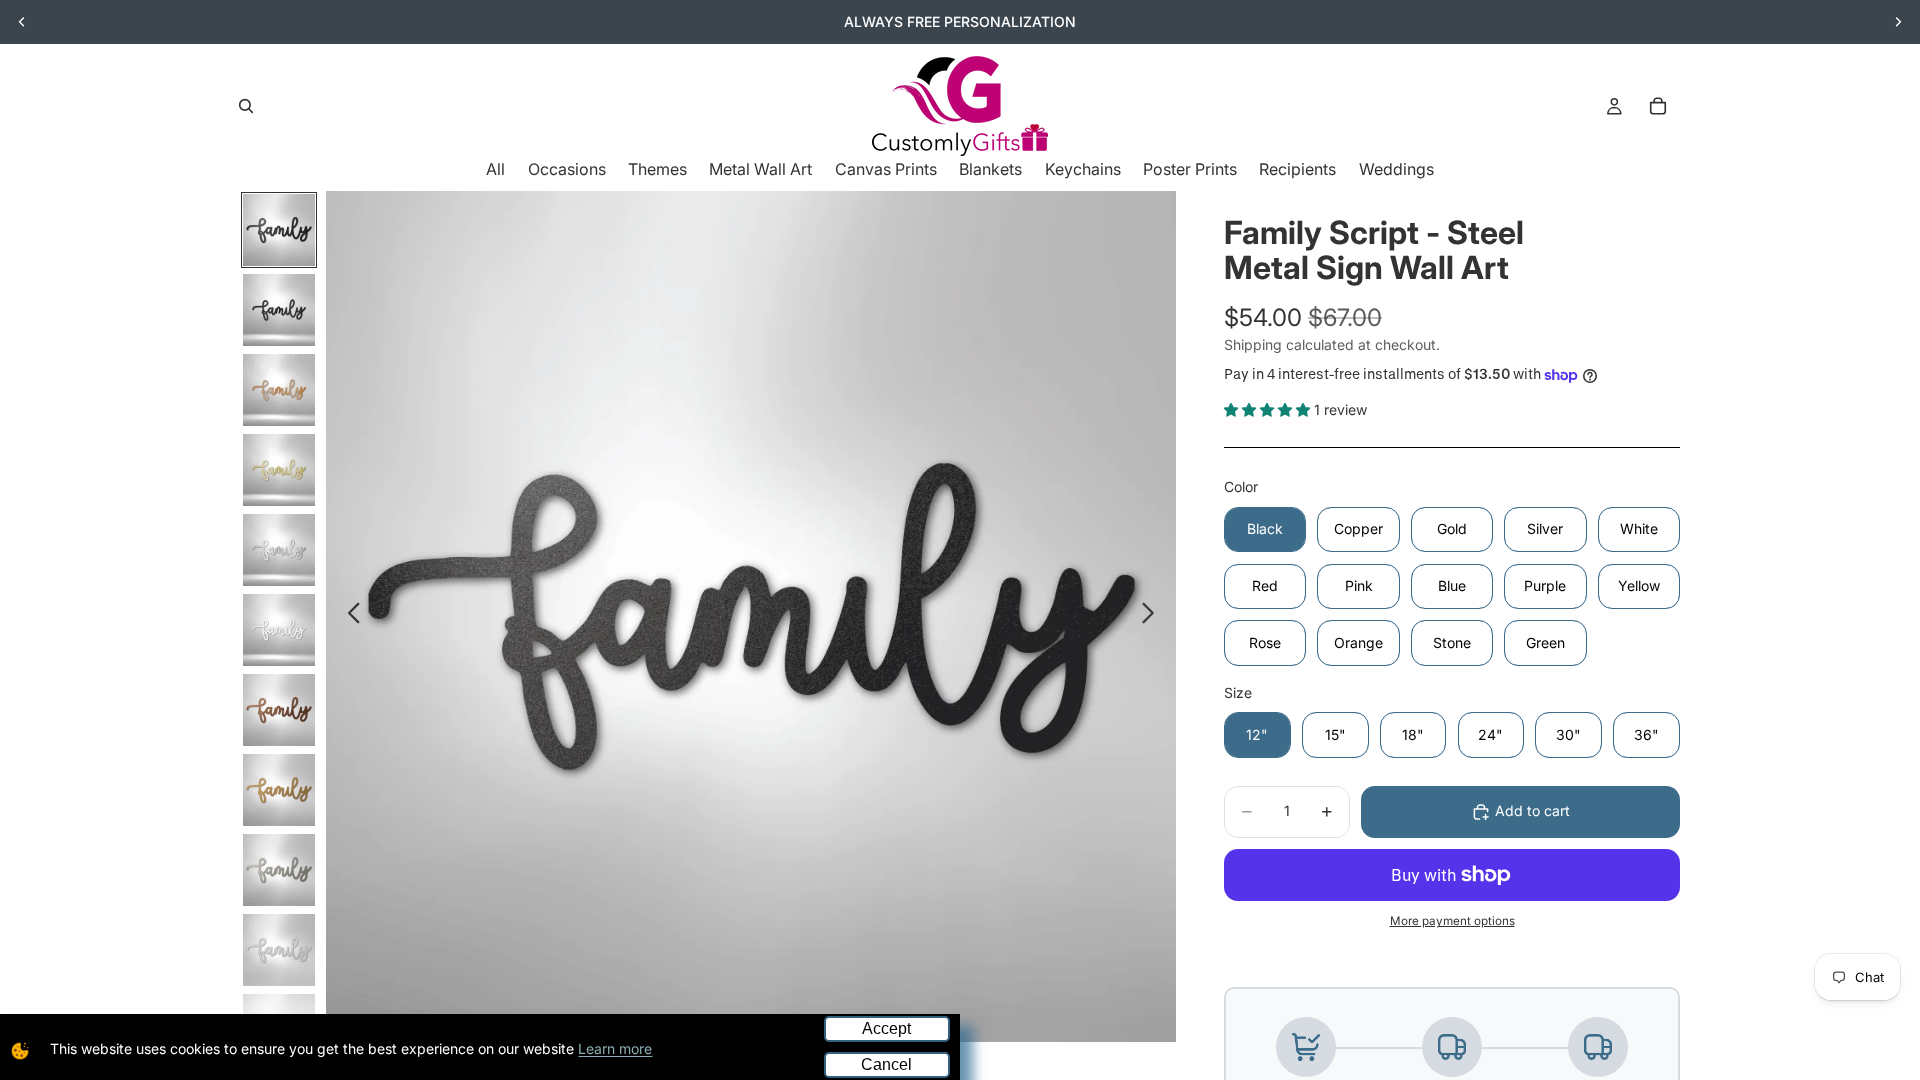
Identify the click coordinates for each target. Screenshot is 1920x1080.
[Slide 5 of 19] (279, 550)
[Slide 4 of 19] (279, 470)
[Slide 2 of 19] (279, 310)
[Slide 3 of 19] (279, 390)
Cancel (886, 1064)
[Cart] (1658, 106)
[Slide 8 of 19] (279, 790)
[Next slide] (1898, 22)
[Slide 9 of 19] (279, 870)
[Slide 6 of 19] (279, 630)
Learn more (615, 1048)
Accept (886, 1028)
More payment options (1452, 921)
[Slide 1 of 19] (279, 230)
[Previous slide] (22, 22)
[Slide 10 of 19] (279, 950)
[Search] (246, 106)
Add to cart (1532, 810)
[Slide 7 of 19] (279, 710)
